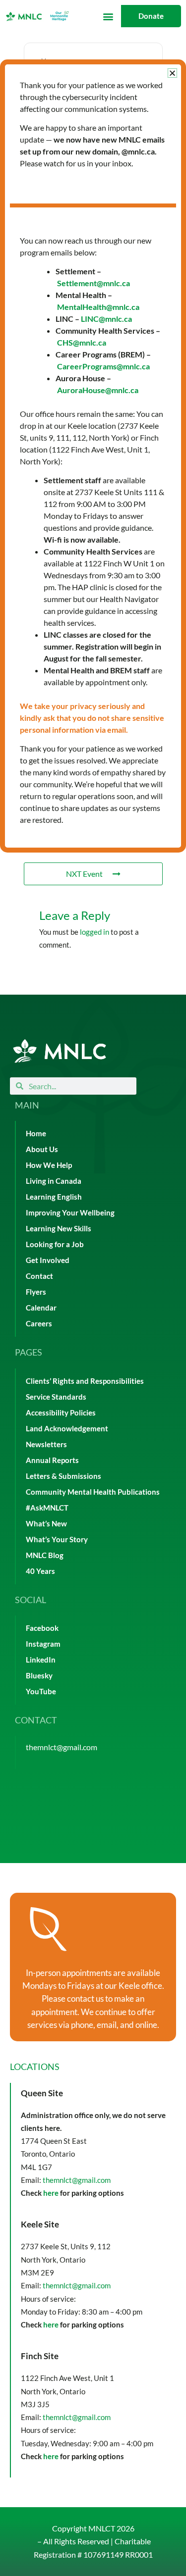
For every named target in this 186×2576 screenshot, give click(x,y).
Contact (39, 1276)
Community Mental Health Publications (93, 1492)
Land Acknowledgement (67, 1429)
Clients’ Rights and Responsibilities (85, 1381)
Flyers (36, 1292)
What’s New (46, 1524)
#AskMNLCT (47, 1508)
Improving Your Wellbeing (70, 1213)
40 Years (40, 1571)
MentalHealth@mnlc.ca (98, 307)
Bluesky (39, 1676)
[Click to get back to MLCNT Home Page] (60, 1051)
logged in (94, 932)
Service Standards (56, 1397)
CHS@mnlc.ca (82, 342)
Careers (39, 1324)
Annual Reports (52, 1460)
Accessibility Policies (61, 1413)
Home (36, 1134)
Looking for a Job (55, 1244)
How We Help (49, 1165)
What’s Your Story (57, 1540)
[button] (108, 16)
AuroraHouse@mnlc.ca (98, 390)
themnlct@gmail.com (62, 1747)
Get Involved (48, 1260)
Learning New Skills (59, 1229)
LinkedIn (41, 1660)
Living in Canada (54, 1181)
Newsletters (46, 1444)
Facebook (42, 1628)
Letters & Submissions (63, 1476)
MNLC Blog (45, 1555)
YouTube (41, 1692)
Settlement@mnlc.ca (93, 283)
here (51, 2193)
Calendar (41, 1308)
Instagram (43, 1644)
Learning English (54, 1197)
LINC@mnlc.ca (106, 319)
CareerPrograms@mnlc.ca (103, 366)
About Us (42, 1149)
